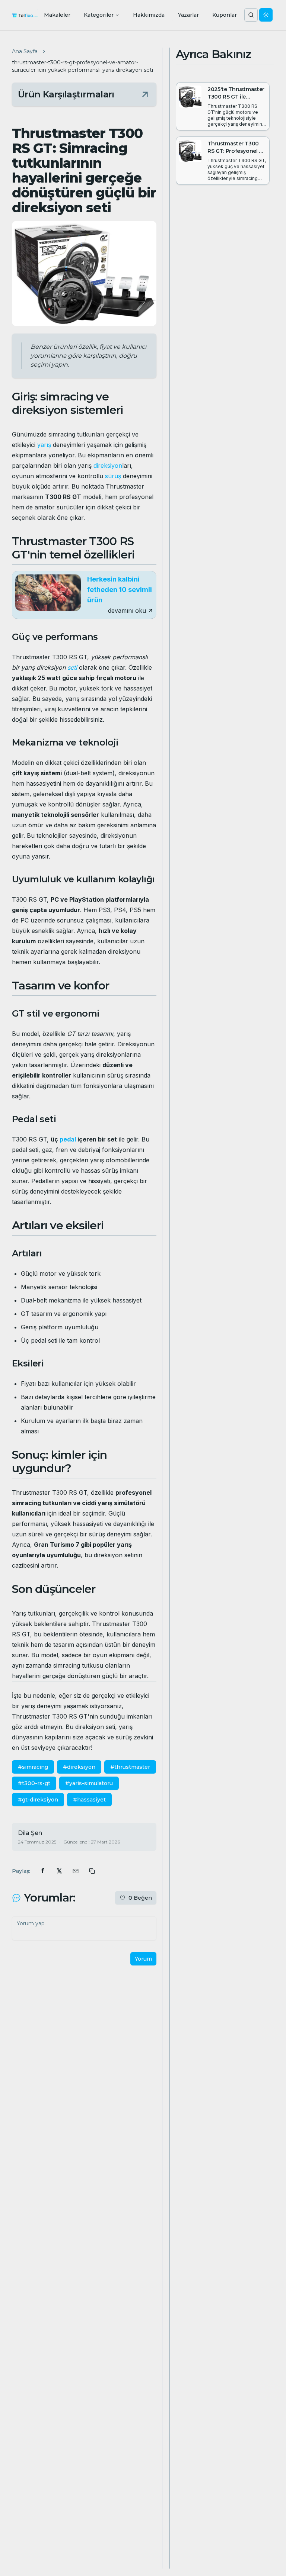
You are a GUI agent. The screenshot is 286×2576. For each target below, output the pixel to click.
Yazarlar (188, 15)
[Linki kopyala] (92, 1871)
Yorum (143, 1959)
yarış (44, 445)
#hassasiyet (89, 1800)
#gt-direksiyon (38, 1800)
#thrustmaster (130, 1767)
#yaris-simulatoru (89, 1783)
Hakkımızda (149, 15)
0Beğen (140, 1898)
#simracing (33, 1767)
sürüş (113, 476)
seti (72, 667)
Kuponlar (225, 15)
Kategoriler (99, 15)
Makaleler (57, 15)
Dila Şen (30, 1833)
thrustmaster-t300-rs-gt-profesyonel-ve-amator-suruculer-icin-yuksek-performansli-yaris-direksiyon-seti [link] (82, 66)
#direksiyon (79, 1767)
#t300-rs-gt (34, 1783)
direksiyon (108, 466)
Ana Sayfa (25, 51)
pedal (68, 1139)
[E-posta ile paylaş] (76, 1871)
